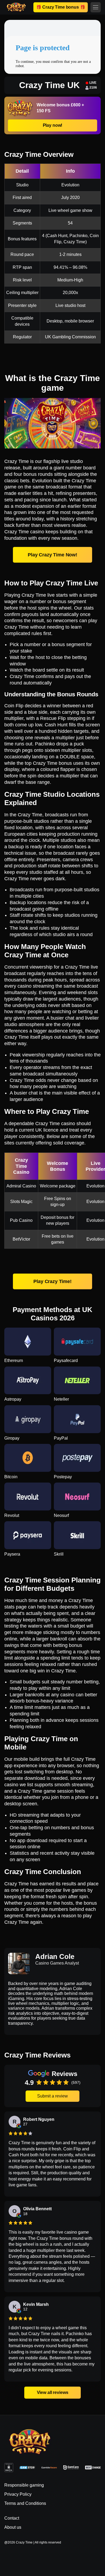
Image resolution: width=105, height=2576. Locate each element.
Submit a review (52, 2096)
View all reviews (52, 2393)
